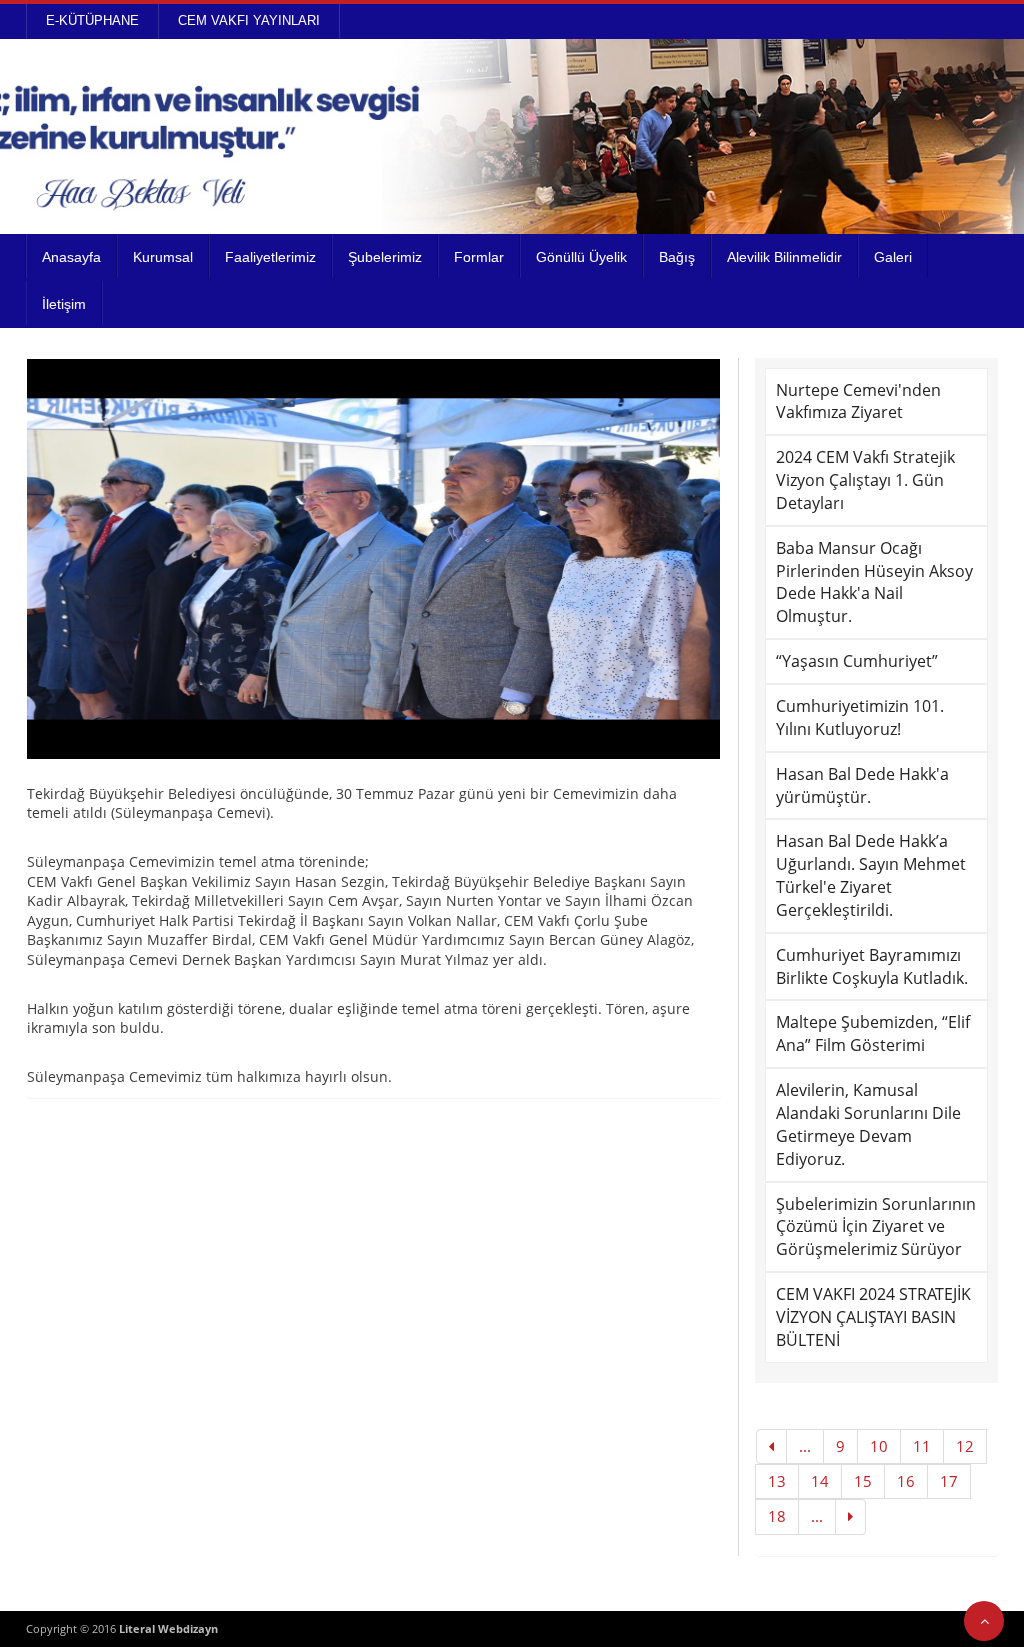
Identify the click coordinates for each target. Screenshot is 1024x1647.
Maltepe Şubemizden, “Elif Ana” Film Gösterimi (873, 1033)
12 (965, 1446)
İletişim (64, 304)
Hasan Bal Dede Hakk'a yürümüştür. (862, 785)
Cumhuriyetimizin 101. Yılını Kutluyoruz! (860, 717)
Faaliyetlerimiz (270, 257)
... (805, 1446)
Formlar (479, 257)
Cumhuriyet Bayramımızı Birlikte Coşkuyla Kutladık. (872, 966)
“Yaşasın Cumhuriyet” (857, 661)
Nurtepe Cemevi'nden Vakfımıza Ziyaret (858, 401)
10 (879, 1446)
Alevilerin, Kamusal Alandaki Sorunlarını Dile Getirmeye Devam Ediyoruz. (868, 1124)
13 (777, 1481)
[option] (374, 559)
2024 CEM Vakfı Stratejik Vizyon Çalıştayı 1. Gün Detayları (865, 480)
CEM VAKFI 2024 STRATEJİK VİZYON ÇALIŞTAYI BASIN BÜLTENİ (873, 1317)
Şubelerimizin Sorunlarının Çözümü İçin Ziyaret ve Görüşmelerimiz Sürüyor (876, 1227)
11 (922, 1446)
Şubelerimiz (385, 257)
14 (820, 1481)
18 (777, 1516)
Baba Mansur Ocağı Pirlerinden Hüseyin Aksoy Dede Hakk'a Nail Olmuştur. (874, 582)
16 (906, 1481)
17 (949, 1481)
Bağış (677, 257)
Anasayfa (71, 257)
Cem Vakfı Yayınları (249, 20)
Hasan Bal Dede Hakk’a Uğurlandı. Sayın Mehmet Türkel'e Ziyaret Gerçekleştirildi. (871, 875)
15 (863, 1481)
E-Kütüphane (92, 20)
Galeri (893, 257)
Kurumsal (163, 257)
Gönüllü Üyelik (581, 257)
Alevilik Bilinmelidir (784, 257)
